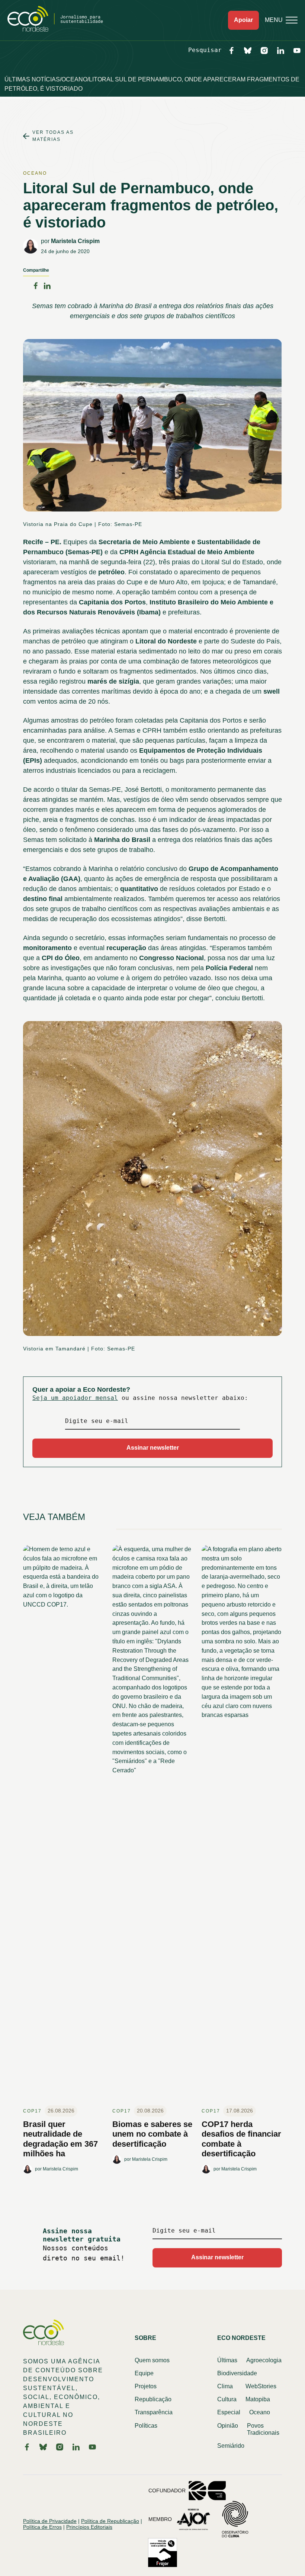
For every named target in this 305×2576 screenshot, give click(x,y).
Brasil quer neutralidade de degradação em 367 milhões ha (60, 2139)
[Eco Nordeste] (59, 30)
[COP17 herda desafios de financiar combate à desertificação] (242, 1825)
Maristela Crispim (75, 241)
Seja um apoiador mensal (75, 1398)
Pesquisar (205, 50)
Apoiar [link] (243, 20)
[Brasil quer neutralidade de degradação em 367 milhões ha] (63, 1825)
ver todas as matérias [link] (53, 136)
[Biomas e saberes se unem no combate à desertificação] (152, 1825)
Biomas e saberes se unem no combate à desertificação (152, 2134)
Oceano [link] (35, 173)
